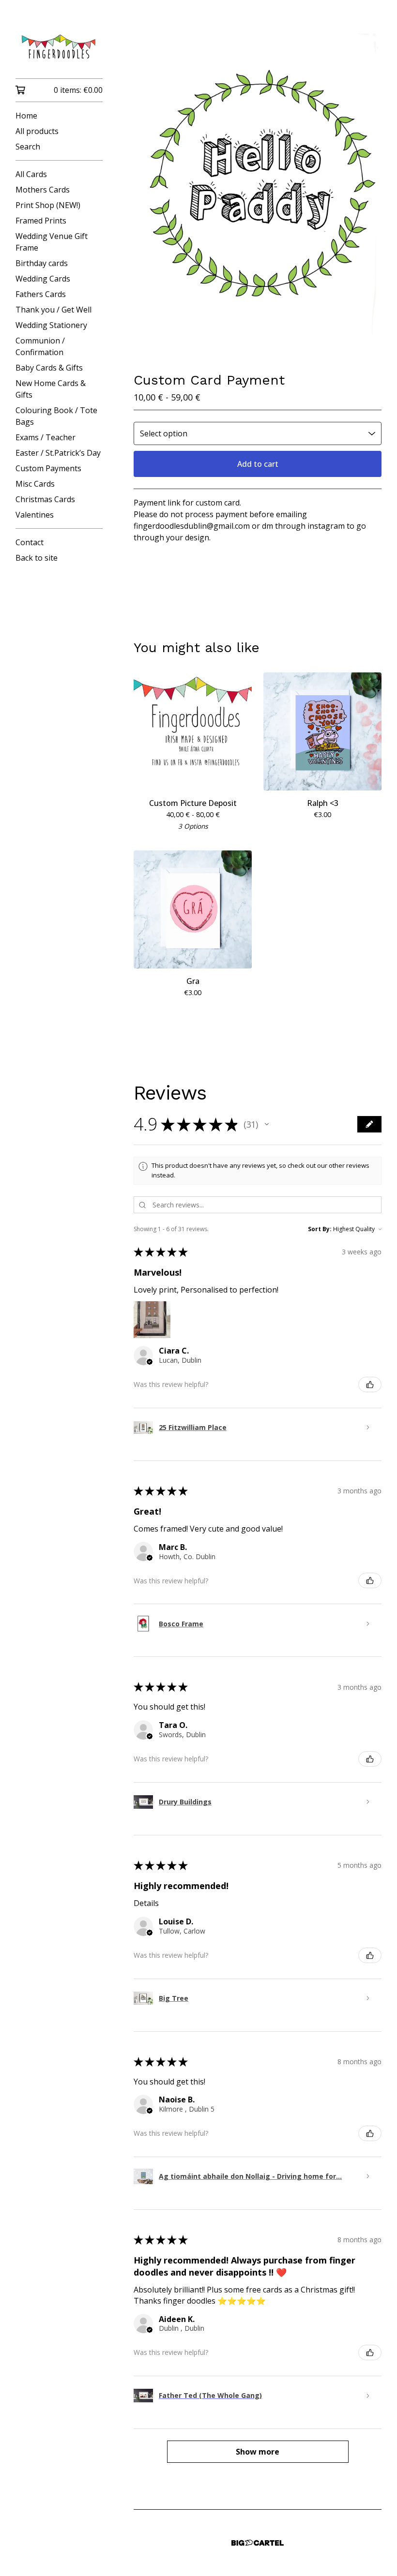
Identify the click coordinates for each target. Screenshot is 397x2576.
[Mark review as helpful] (370, 1385)
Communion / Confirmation (40, 346)
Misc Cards (35, 484)
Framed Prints (41, 221)
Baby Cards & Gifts (49, 368)
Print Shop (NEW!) (48, 205)
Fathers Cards (41, 294)
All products (37, 131)
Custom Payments (48, 468)
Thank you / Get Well (53, 310)
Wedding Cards (43, 279)
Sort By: (320, 1229)
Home (26, 116)
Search (28, 147)
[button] (267, 1124)
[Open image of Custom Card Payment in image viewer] (258, 194)
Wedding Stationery (51, 325)
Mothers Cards (43, 190)
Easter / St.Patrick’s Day (58, 453)
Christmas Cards (45, 499)
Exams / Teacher (46, 437)
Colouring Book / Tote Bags (56, 416)
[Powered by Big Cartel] (258, 2543)
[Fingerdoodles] (59, 46)
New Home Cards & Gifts (51, 389)
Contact (30, 542)
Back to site (37, 558)
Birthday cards (42, 263)
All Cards (31, 174)
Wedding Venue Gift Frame (52, 242)
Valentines (35, 515)
